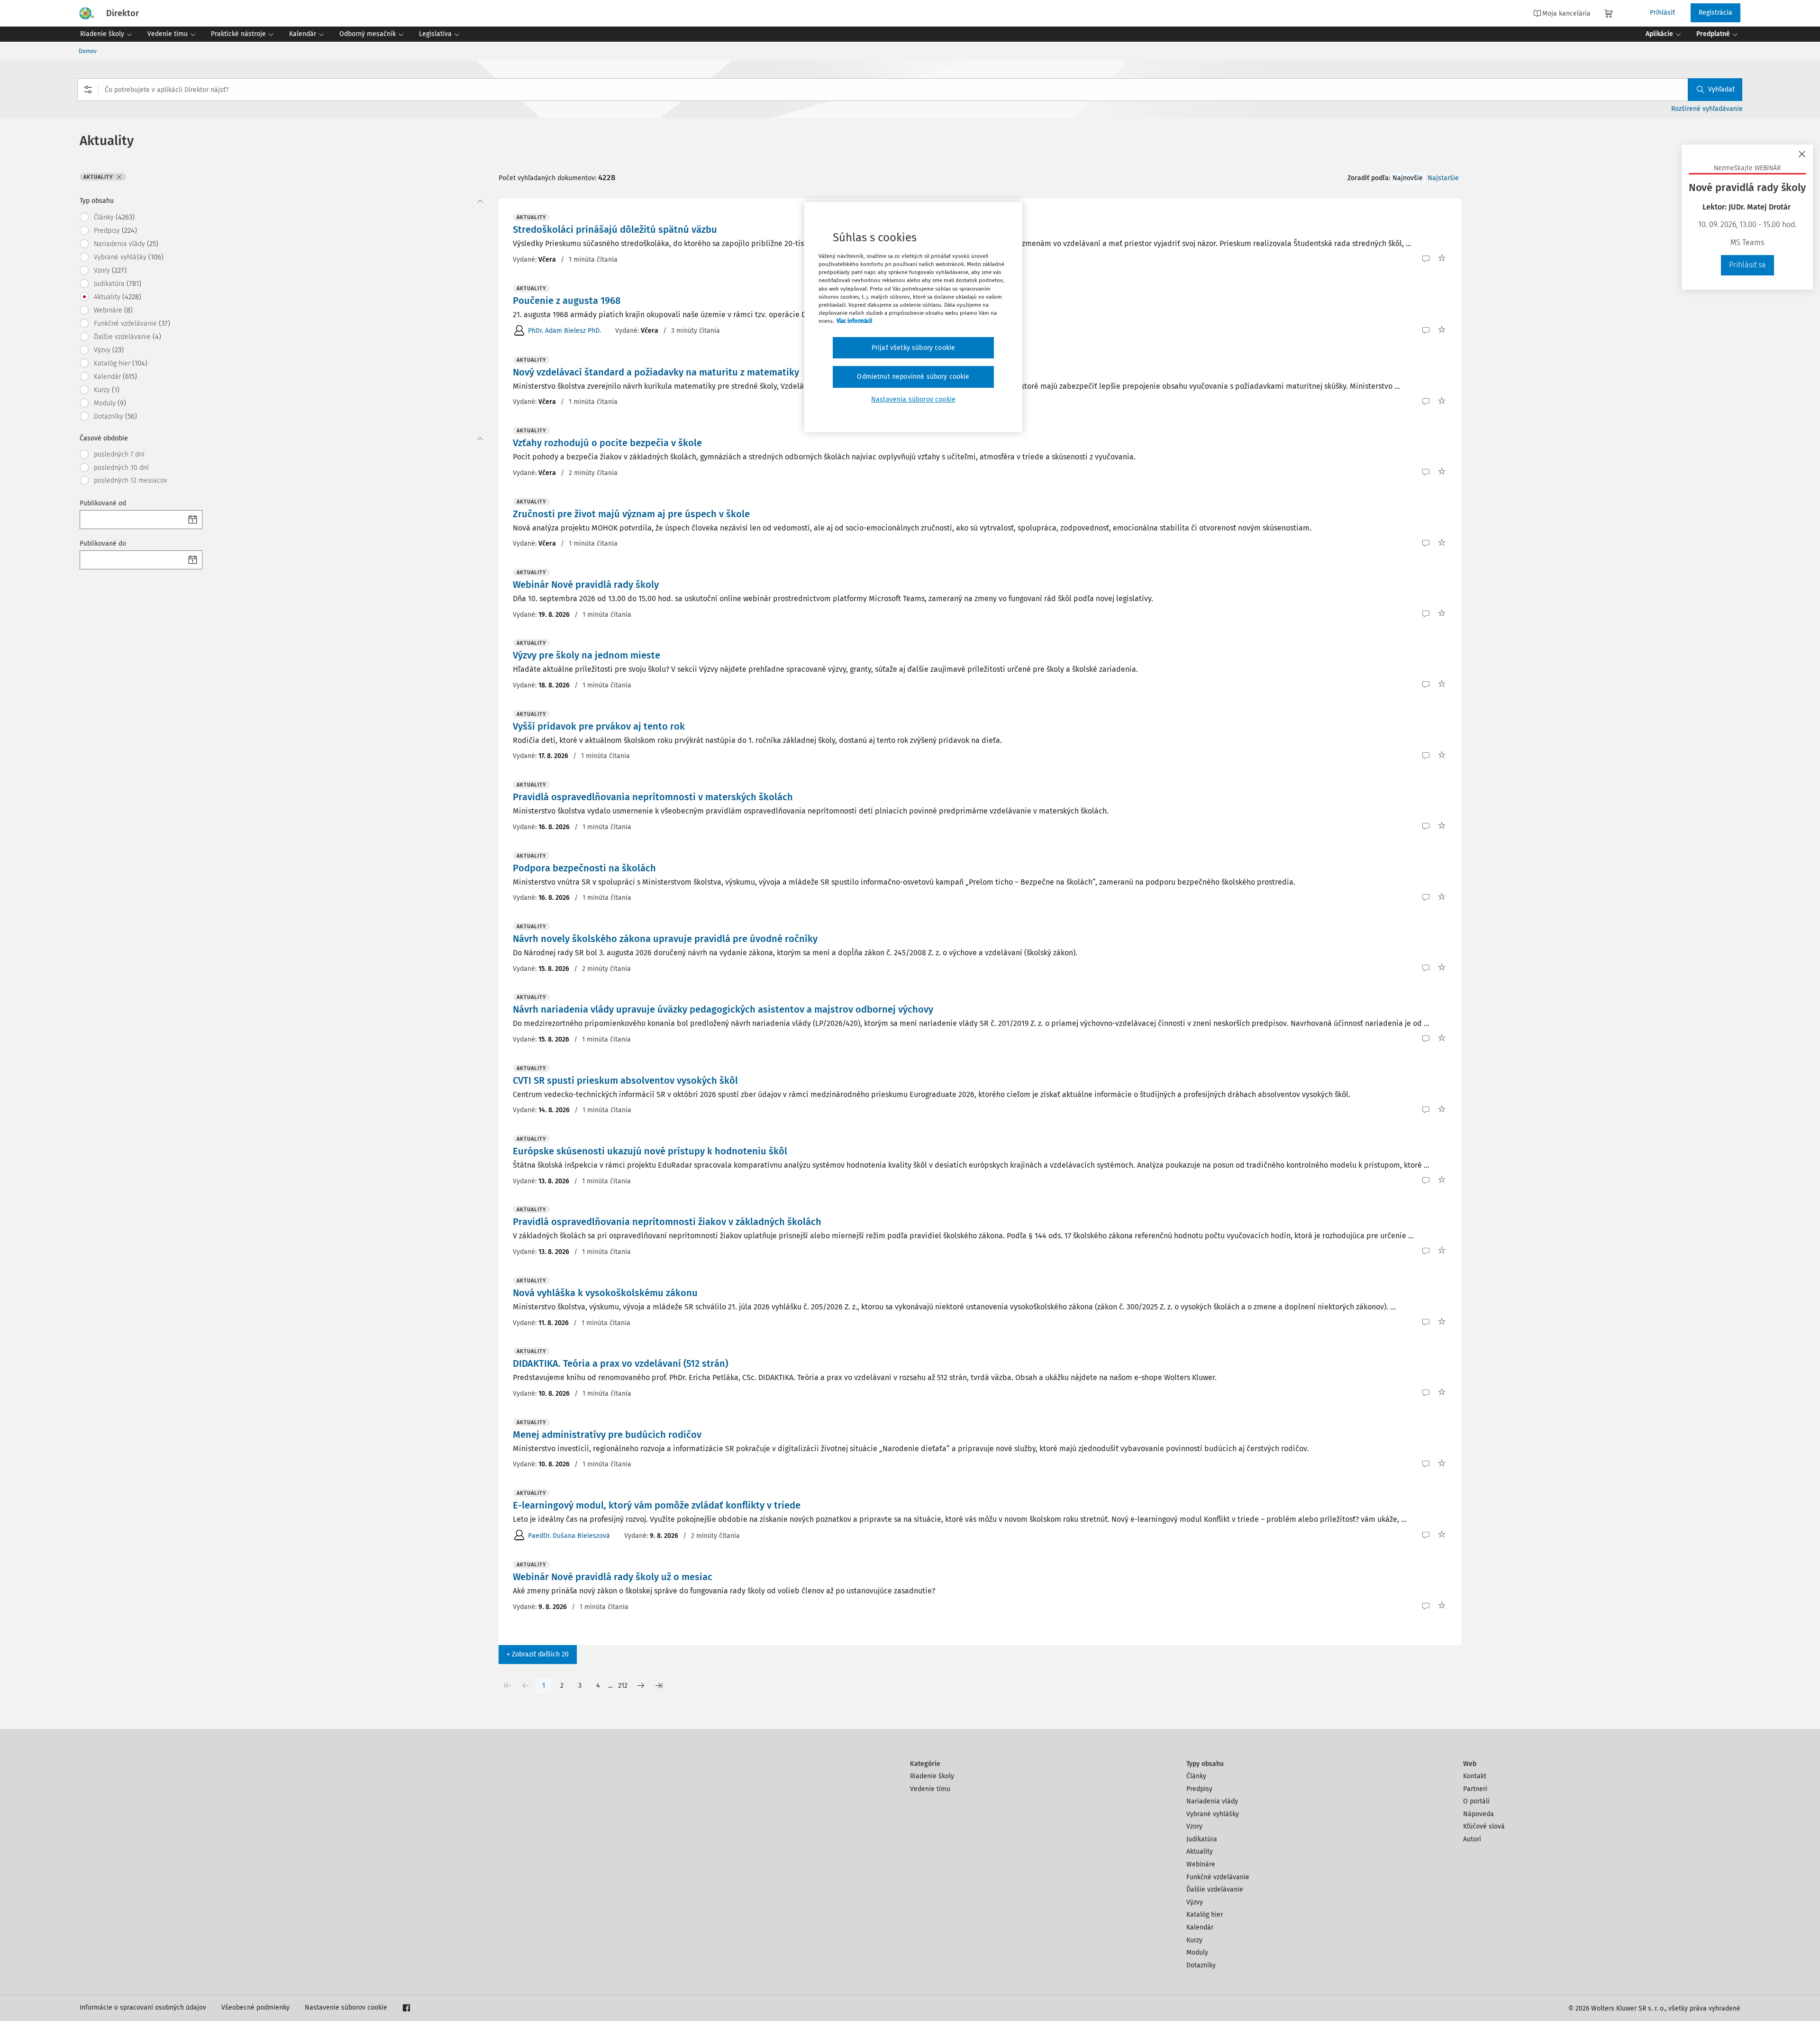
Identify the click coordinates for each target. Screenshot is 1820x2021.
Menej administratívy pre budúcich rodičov (607, 1435)
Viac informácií (854, 321)
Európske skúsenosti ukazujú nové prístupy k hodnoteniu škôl (650, 1151)
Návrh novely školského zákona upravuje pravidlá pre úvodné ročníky (665, 939)
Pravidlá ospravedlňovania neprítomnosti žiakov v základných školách (667, 1222)
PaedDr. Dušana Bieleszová (569, 1536)
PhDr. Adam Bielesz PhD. (564, 331)
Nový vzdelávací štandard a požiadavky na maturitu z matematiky (656, 372)
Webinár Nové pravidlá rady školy (586, 585)
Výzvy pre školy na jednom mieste (587, 655)
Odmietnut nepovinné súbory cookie (913, 377)
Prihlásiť (1662, 13)
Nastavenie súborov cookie (346, 2007)
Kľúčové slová (1484, 1826)
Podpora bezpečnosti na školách (584, 868)
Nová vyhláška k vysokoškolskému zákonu (605, 1293)
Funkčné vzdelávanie (1218, 1877)
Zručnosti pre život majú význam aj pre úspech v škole (631, 514)
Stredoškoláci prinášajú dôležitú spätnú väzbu (615, 229)
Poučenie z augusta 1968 (567, 301)
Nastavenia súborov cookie (913, 399)
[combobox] (910, 90)
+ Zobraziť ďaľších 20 (538, 1654)
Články (1196, 1776)
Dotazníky (1201, 1965)
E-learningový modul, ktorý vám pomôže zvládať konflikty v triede (657, 1505)
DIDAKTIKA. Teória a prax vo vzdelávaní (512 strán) (620, 1363)
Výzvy (1195, 1902)
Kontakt (1475, 1776)
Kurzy (1194, 1940)
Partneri (1475, 1789)
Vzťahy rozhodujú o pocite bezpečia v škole (607, 443)
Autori (1472, 1839)
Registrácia (1715, 13)
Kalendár (1200, 1927)
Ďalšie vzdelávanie (1215, 1889)
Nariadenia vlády (1212, 1801)
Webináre (1201, 1864)
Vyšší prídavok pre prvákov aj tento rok (599, 726)
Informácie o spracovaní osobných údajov (143, 2007)
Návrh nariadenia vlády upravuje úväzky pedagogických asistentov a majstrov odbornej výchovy (723, 1009)
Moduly (1197, 1952)
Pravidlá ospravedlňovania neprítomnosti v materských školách (653, 797)
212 (623, 1686)
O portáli (1476, 1801)
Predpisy (1199, 1789)
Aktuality (1200, 1852)
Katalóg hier (1205, 1915)
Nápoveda (1479, 1814)
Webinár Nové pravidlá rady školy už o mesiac (613, 1577)
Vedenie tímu (930, 1789)
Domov (88, 51)
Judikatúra (1202, 1839)
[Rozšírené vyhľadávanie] (88, 90)
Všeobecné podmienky (255, 2007)
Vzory (1194, 1826)
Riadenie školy (932, 1776)
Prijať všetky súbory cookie (913, 348)
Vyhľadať (1721, 89)
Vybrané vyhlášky (1213, 1814)
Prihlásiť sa (1747, 265)
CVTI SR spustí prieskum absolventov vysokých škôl (625, 1080)
